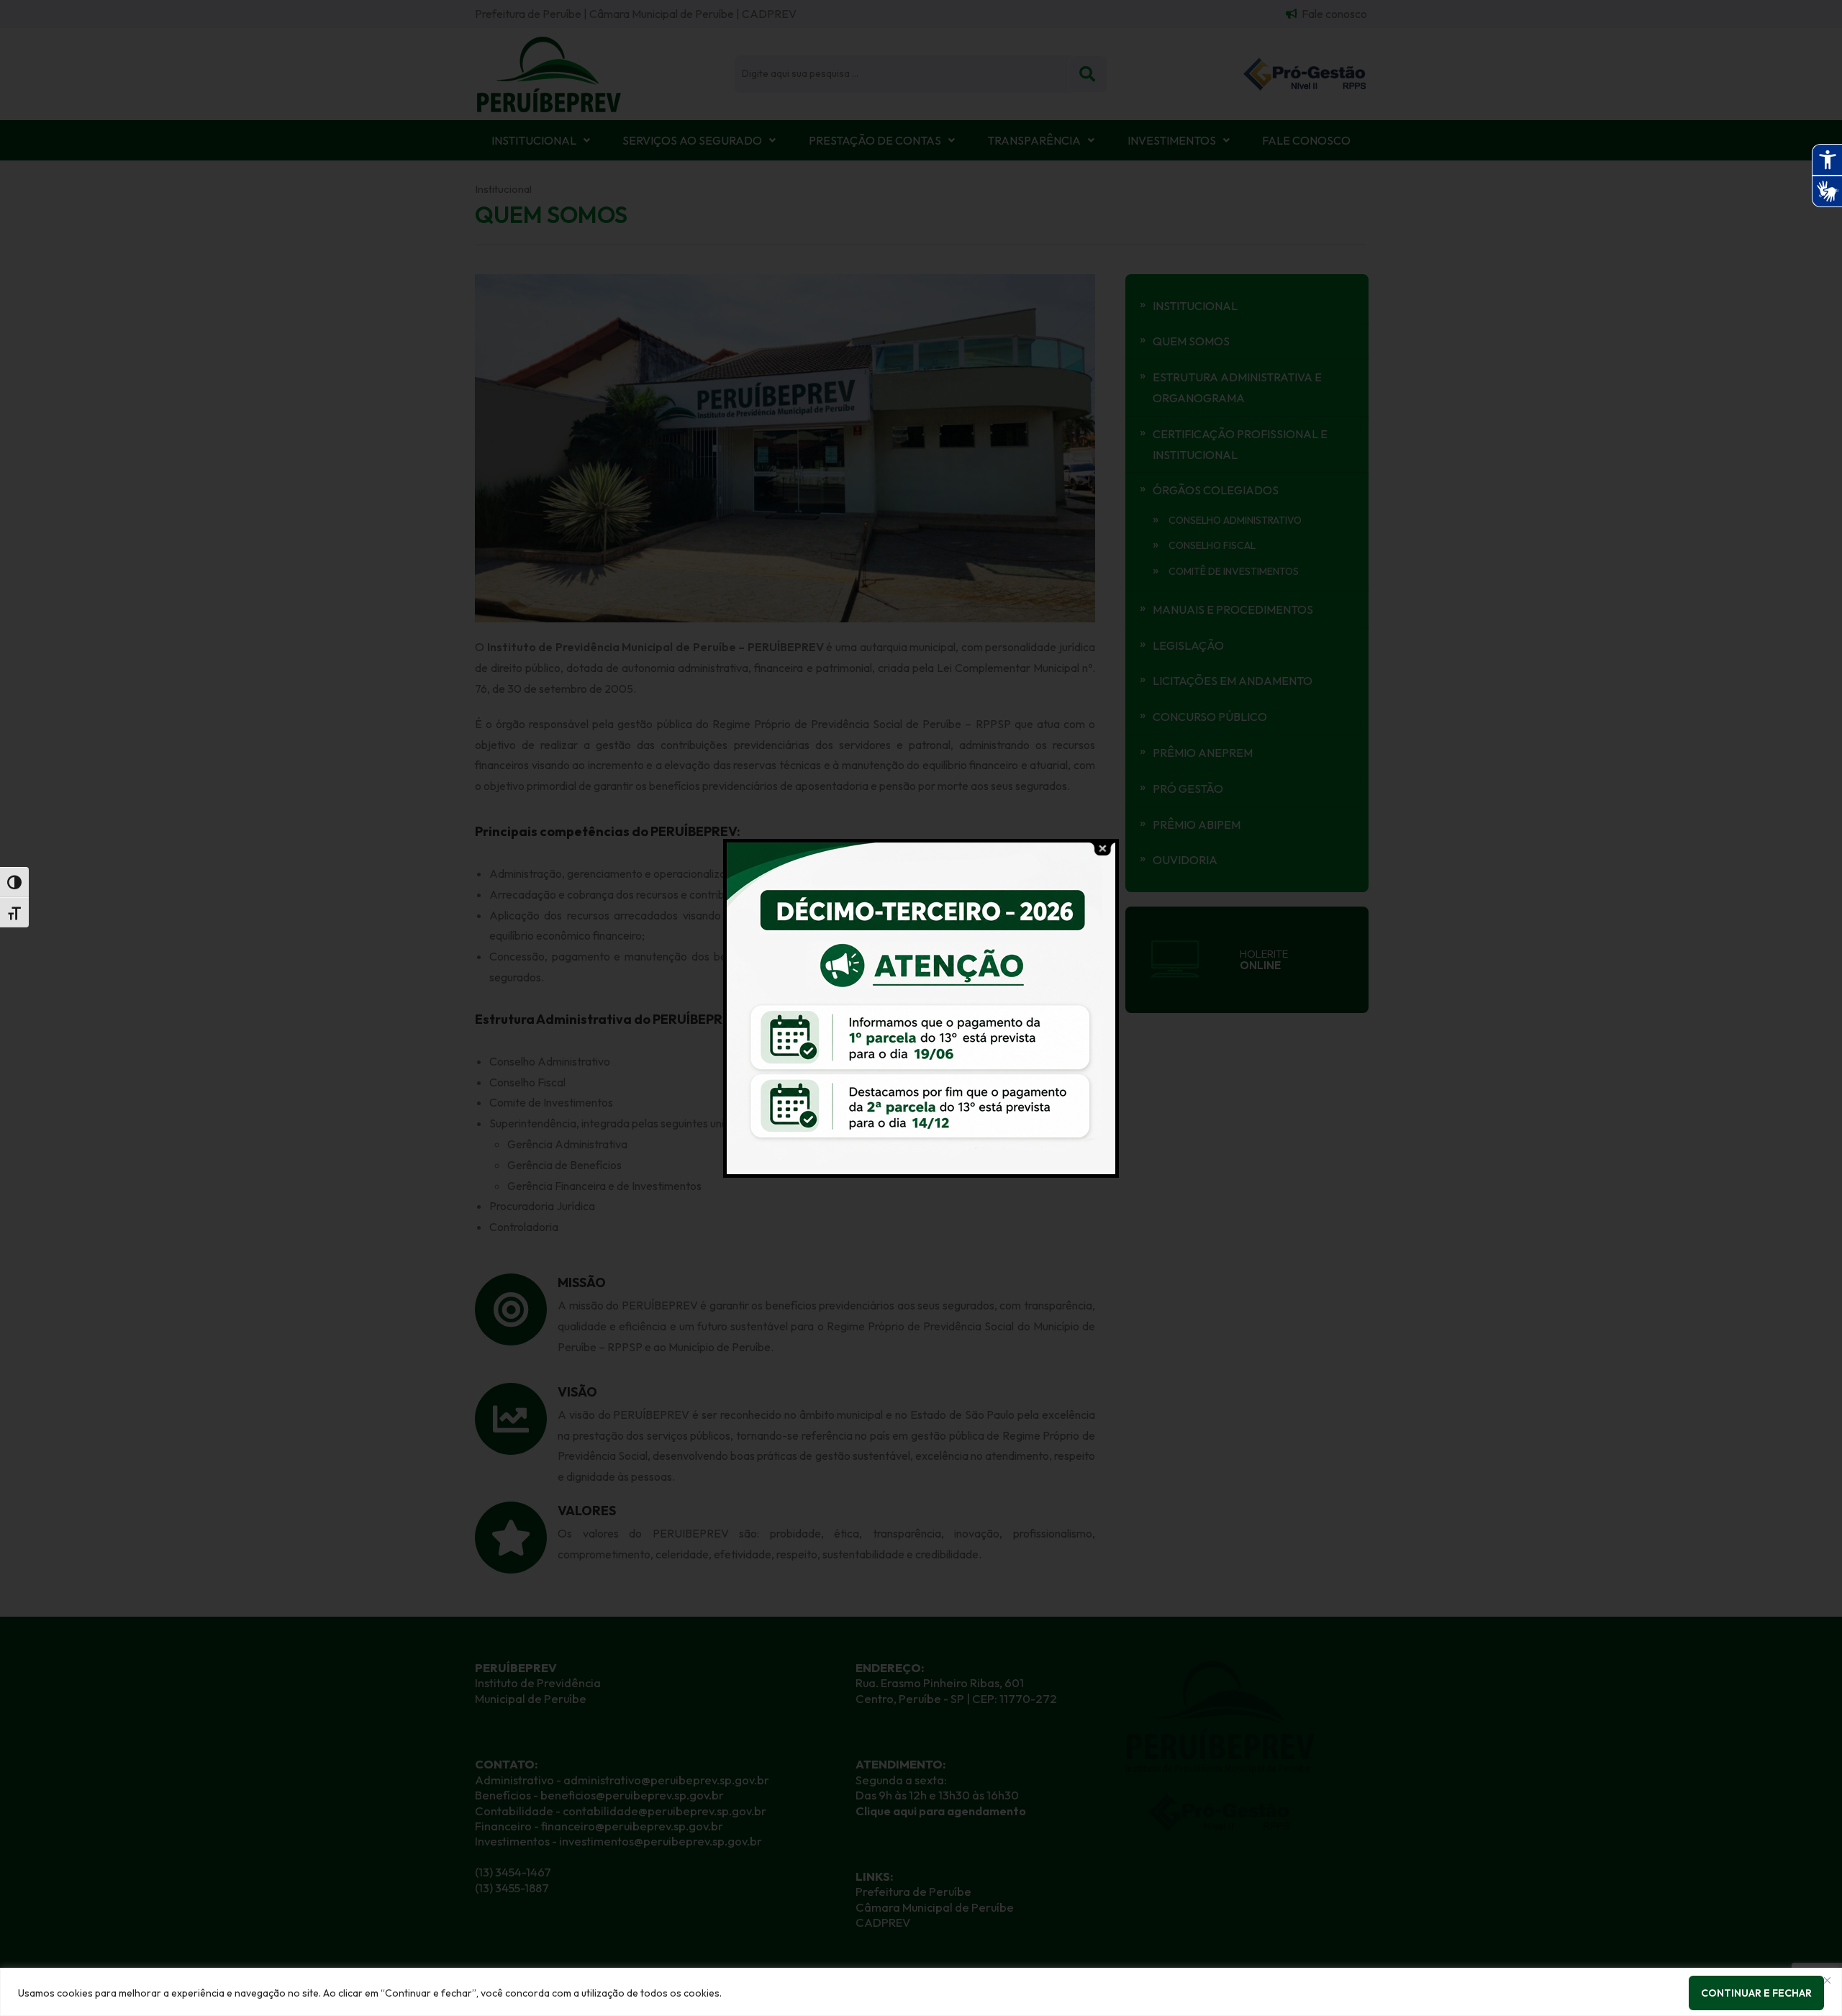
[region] (921, 1992)
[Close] (1827, 1980)
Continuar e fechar (1756, 1993)
